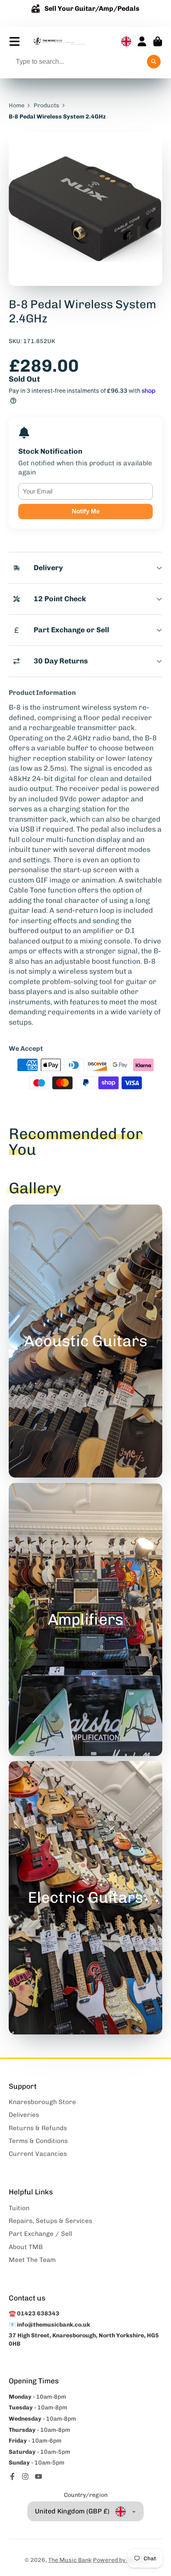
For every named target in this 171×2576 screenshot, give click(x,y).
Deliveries (24, 2115)
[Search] (154, 62)
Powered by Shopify (120, 2560)
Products (46, 105)
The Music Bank (70, 2560)
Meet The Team (32, 2260)
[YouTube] (39, 2477)
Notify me (86, 511)
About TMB (26, 2247)
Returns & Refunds (38, 2128)
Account (142, 41)
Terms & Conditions (38, 2141)
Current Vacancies (38, 2154)
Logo (59, 41)
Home (17, 105)
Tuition (19, 2208)
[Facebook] (12, 2477)
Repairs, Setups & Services (50, 2221)
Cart (158, 41)
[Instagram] (25, 2477)
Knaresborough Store (42, 2102)
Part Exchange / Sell (40, 2234)
